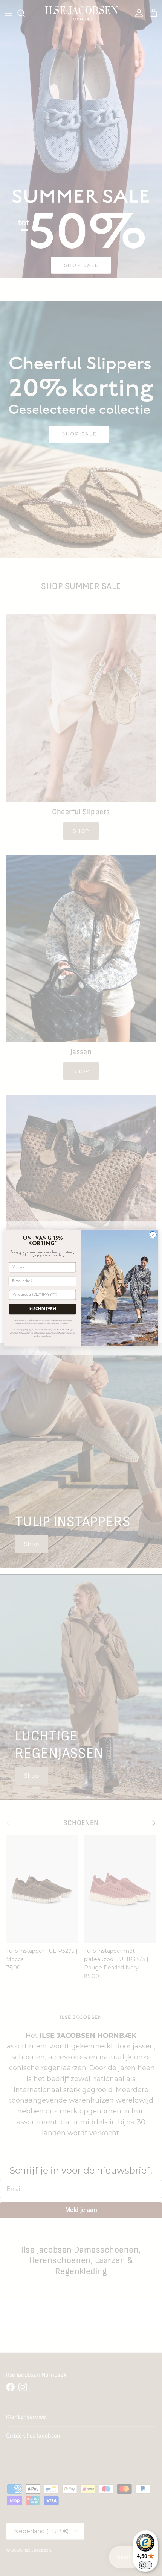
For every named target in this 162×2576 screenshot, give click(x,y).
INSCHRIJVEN (43, 1309)
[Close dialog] (153, 1235)
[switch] (145, 2565)
